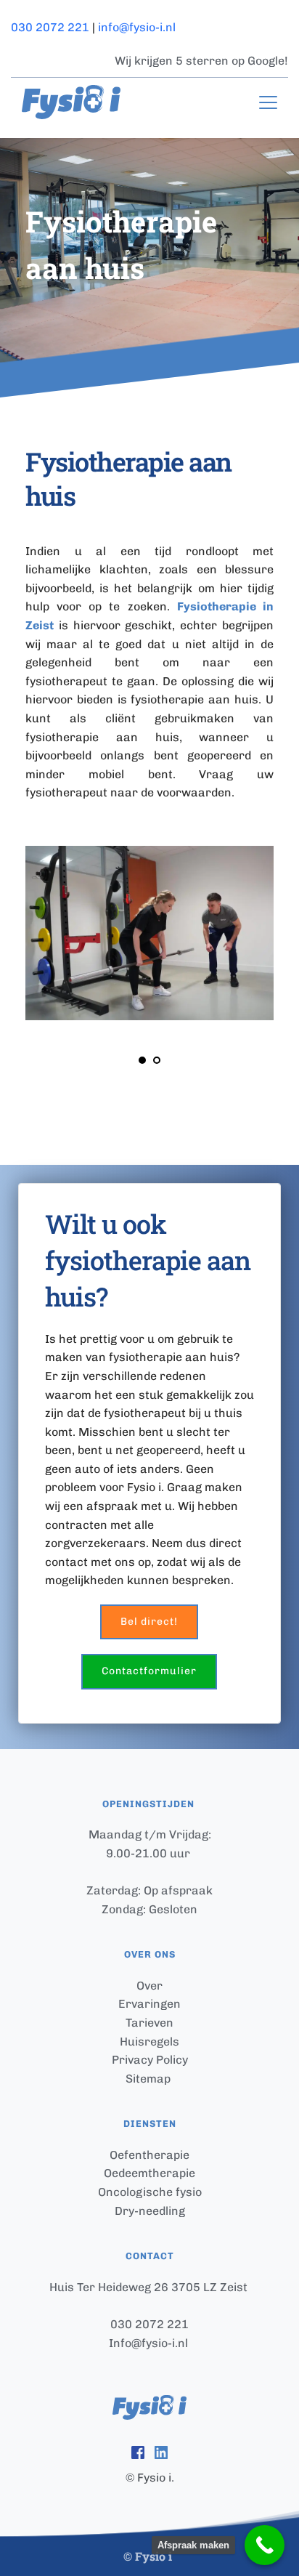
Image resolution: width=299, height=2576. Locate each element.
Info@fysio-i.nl (148, 2343)
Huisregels (149, 2042)
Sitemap (149, 2079)
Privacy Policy (150, 2060)
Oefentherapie (149, 2155)
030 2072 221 (50, 27)
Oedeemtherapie (149, 2173)
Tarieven (149, 2023)
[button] (268, 102)
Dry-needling (150, 2211)
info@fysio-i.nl (137, 27)
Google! (268, 61)
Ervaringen (149, 2004)
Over (149, 1986)
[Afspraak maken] (265, 2545)
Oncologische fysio (150, 2192)
